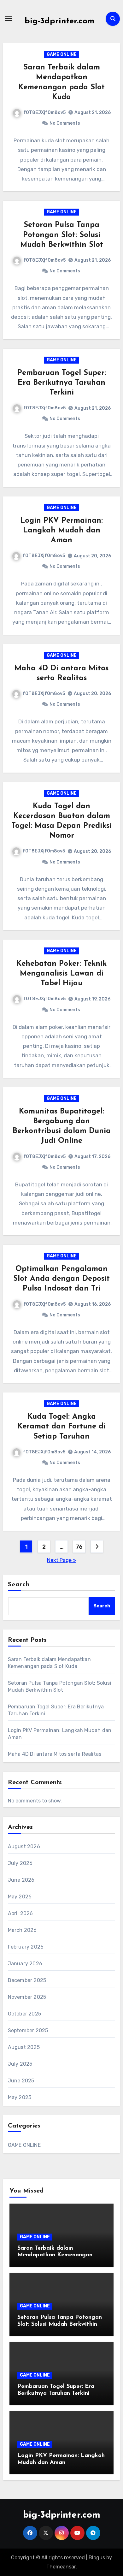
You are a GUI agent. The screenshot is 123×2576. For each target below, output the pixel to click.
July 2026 (20, 1863)
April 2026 (20, 1913)
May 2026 (20, 1897)
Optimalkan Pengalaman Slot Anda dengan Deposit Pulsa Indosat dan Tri (61, 1279)
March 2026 (22, 1930)
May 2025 (20, 2097)
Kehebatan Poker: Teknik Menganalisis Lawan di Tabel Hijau (61, 974)
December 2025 (27, 1980)
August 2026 (24, 1846)
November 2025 (27, 1997)
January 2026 (25, 1964)
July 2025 (20, 2064)
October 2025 (24, 2014)
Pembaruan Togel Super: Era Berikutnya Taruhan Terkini (62, 383)
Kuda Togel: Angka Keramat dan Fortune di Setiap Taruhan (61, 1427)
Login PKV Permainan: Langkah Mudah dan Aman (61, 531)
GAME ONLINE (62, 54)
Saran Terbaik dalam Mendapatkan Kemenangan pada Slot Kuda (55, 2255)
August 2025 (24, 2047)
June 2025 (21, 2081)
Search (19, 1585)
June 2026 (21, 1880)
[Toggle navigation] (8, 19)
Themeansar (61, 2567)
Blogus (97, 2558)
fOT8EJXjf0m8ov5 (44, 113)
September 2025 (28, 2030)
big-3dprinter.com (59, 21)
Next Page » (61, 1560)
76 (79, 1547)
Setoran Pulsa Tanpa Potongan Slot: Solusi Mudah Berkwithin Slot (62, 235)
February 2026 (26, 1947)
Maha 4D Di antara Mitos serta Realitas (55, 1754)
